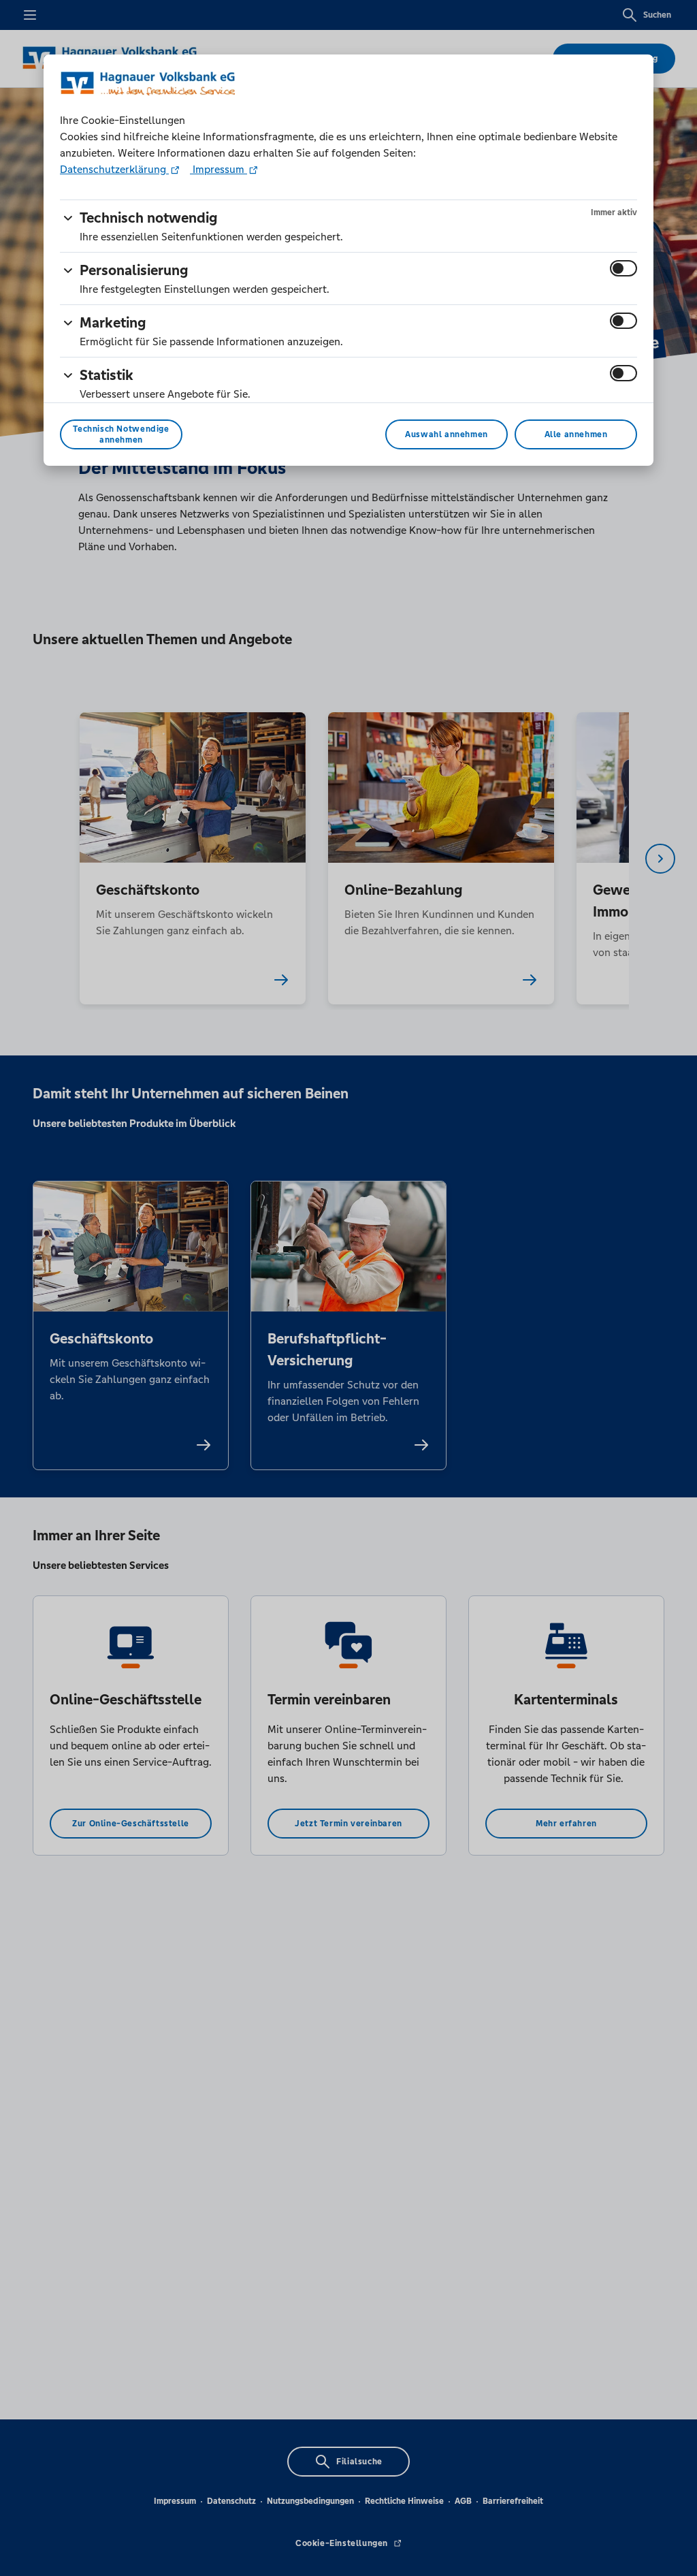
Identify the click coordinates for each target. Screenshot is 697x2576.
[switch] (623, 268)
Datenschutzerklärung (114, 169)
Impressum (218, 169)
